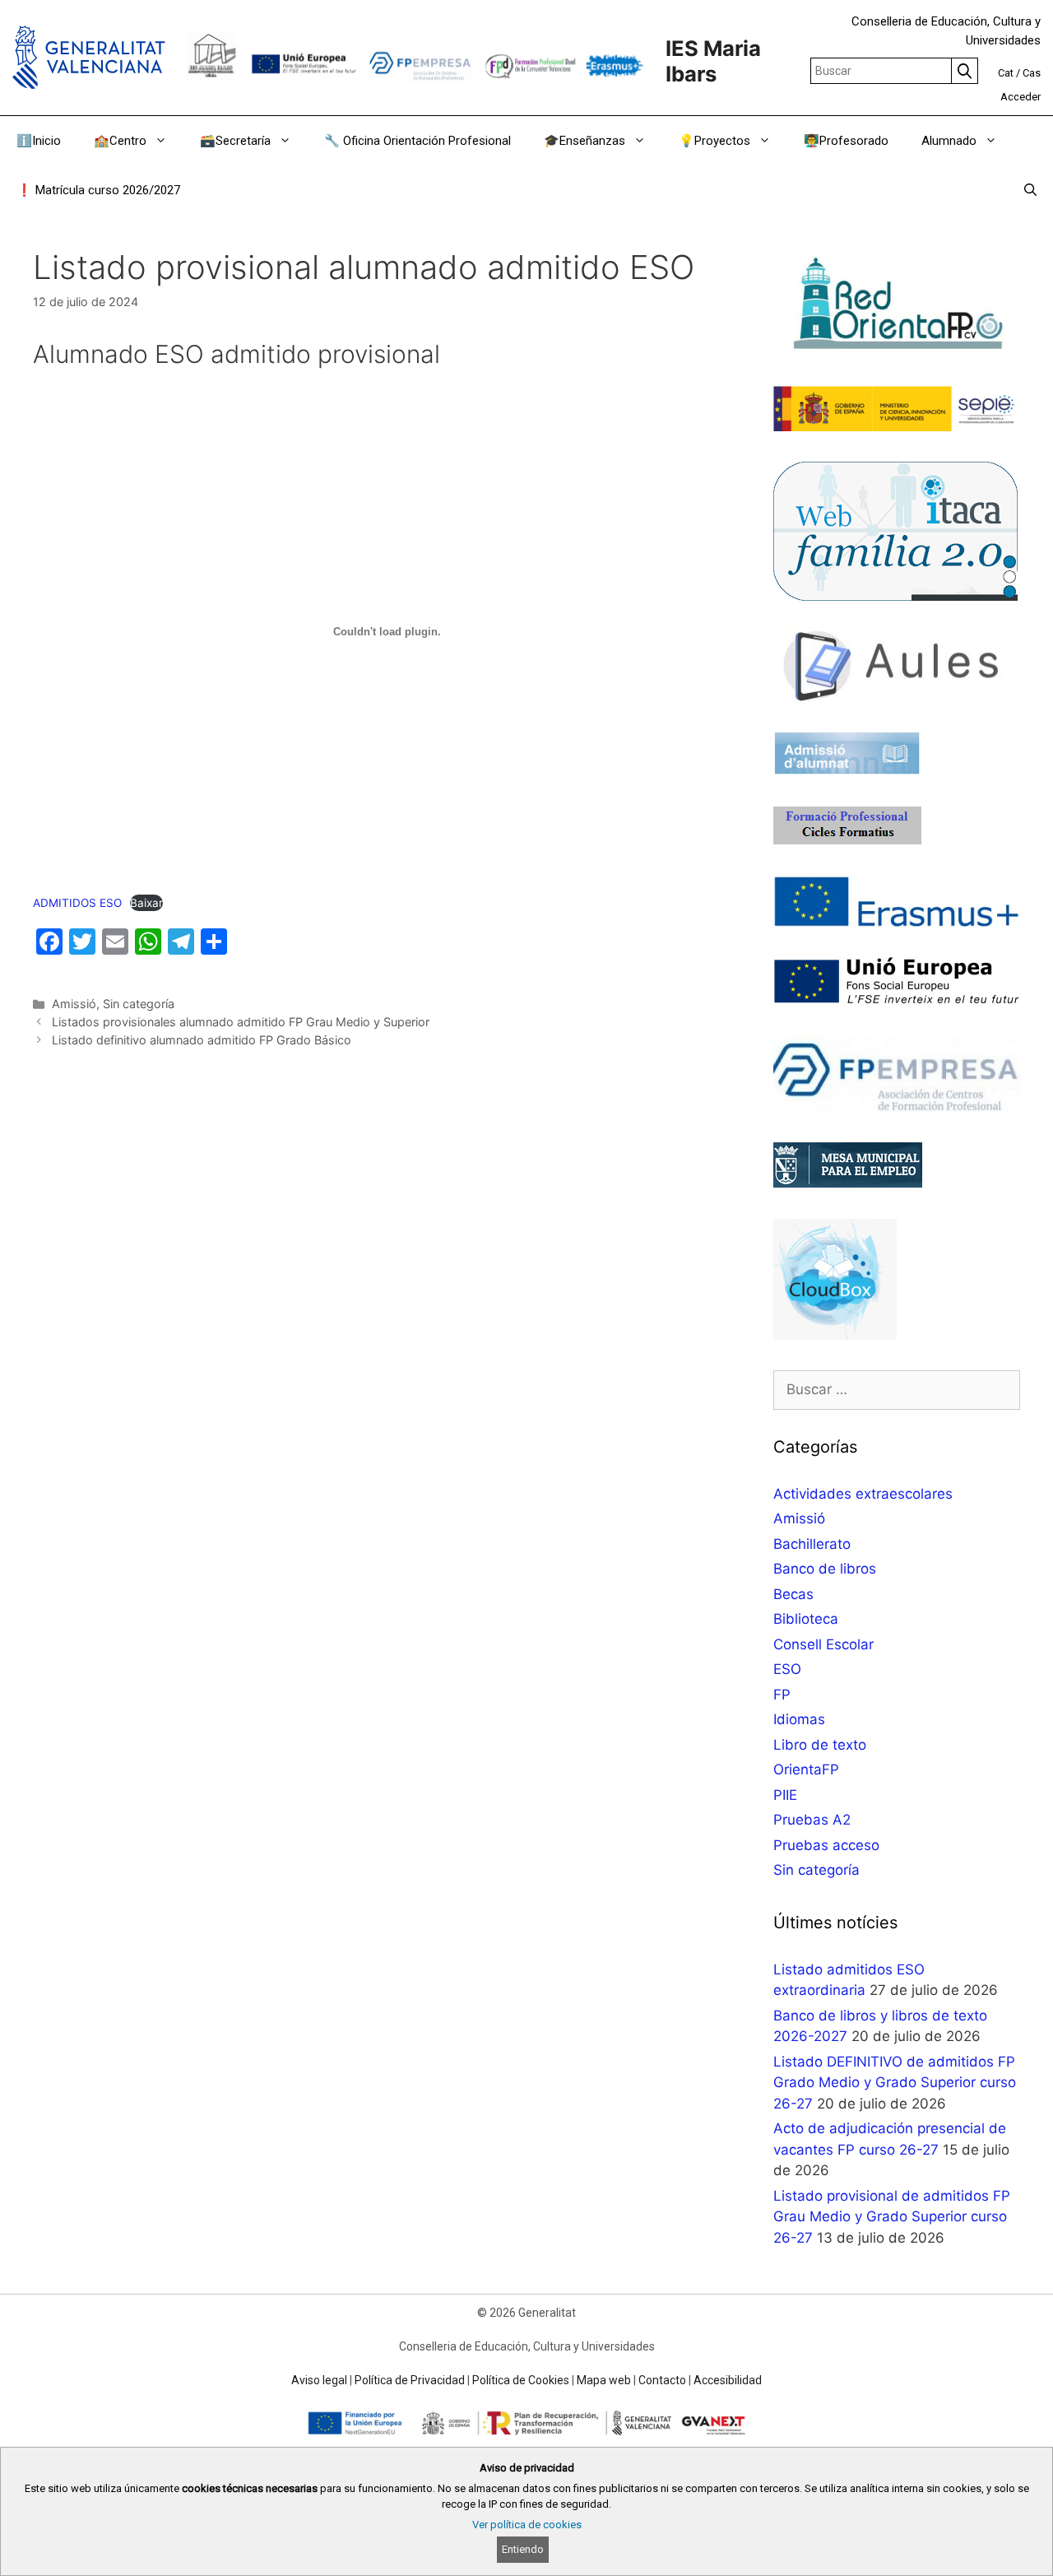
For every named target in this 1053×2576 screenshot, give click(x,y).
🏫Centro (120, 141)
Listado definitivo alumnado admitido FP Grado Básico (202, 1040)
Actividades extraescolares (863, 1494)
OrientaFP (806, 1769)
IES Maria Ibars (713, 61)
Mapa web (604, 2380)
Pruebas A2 (812, 1820)
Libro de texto (820, 1745)
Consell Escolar (823, 1644)
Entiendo (523, 2549)
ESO (787, 1669)
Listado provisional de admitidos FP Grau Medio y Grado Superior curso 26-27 (892, 2217)
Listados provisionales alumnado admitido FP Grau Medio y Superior (241, 1022)
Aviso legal (319, 2380)
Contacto (662, 2380)
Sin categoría (139, 1004)
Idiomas (799, 1719)
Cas (1032, 73)
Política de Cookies (521, 2380)
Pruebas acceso (826, 1845)
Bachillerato (812, 1544)
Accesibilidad (728, 2380)
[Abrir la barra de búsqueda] (1030, 190)
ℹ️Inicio (39, 141)
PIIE (785, 1795)
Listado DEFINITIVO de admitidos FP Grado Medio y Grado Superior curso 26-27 (895, 2083)
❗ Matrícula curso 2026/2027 (98, 190)
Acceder (1021, 97)
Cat (1006, 73)
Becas (793, 1594)
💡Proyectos (714, 141)
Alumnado (949, 141)
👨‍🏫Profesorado (846, 141)
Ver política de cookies (527, 2525)
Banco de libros (825, 1569)
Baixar (146, 903)
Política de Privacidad (410, 2380)
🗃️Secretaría (235, 141)
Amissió (74, 1004)
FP (782, 1695)
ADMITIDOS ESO (77, 903)
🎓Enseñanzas (584, 141)
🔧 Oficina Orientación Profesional (417, 141)
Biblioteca (806, 1619)
